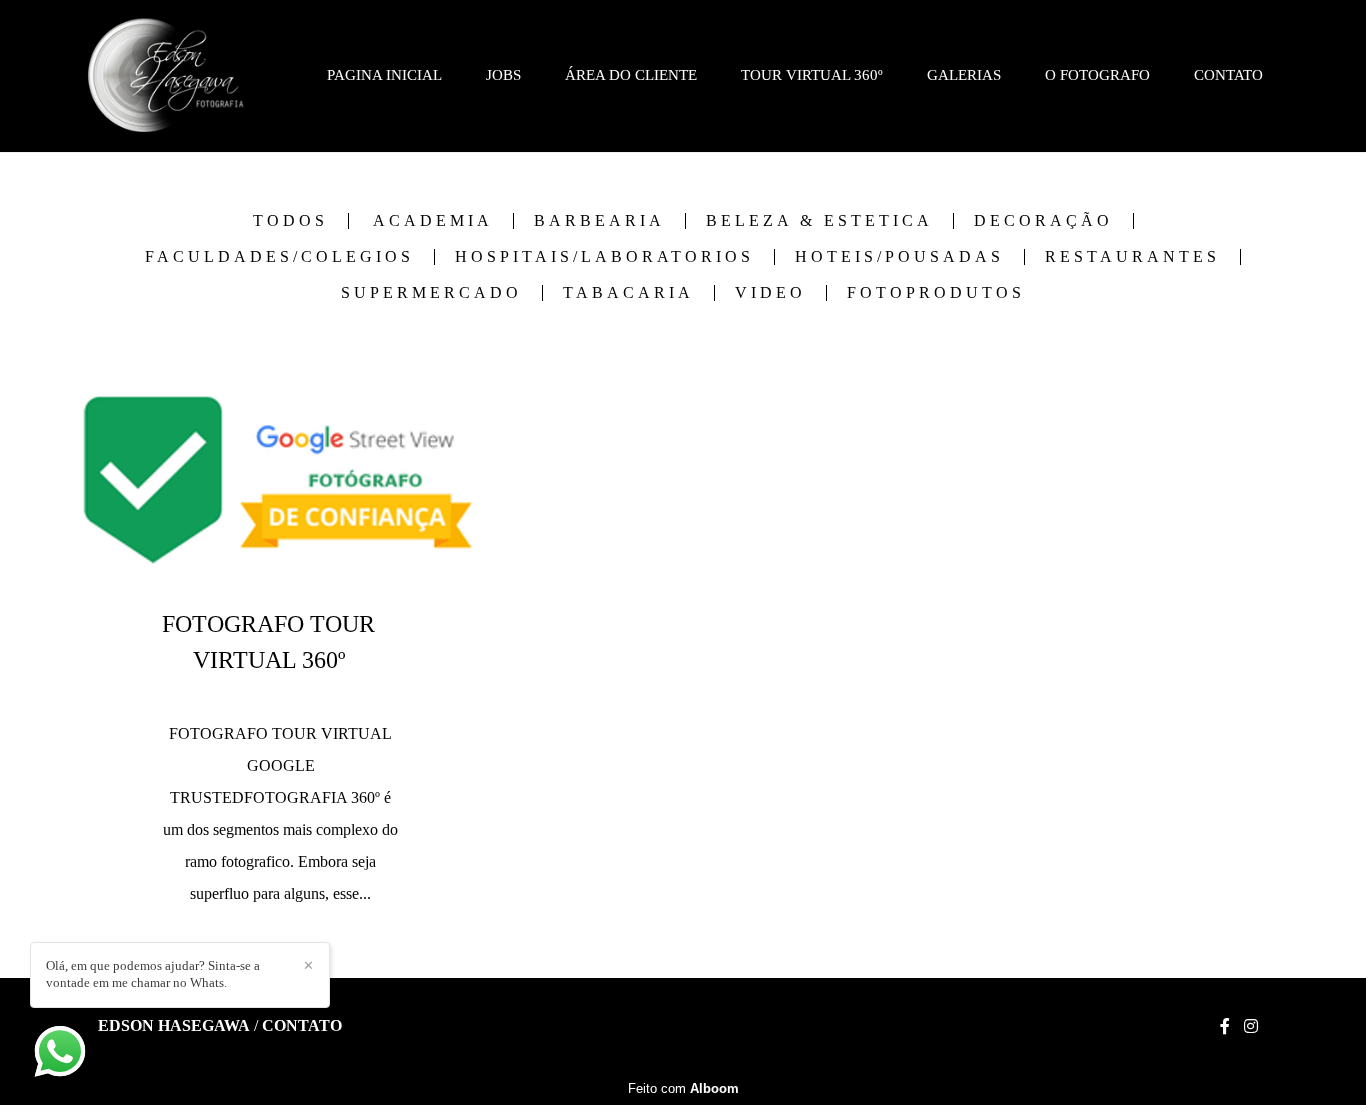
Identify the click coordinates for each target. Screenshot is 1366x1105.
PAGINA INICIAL (384, 75)
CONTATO (1228, 75)
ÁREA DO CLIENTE (631, 75)
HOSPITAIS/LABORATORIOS (604, 257)
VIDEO (770, 293)
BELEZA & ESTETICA (819, 221)
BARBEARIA (599, 221)
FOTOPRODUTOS (936, 293)
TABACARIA (628, 293)
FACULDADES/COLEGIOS (279, 257)
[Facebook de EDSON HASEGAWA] (1225, 1026)
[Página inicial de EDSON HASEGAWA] (166, 76)
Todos (290, 221)
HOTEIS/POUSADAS (899, 257)
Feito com (683, 1088)
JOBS (503, 75)
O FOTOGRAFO (1097, 75)
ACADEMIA (433, 221)
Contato (302, 1026)
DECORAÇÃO (1043, 221)
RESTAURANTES (1132, 257)
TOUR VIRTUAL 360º (812, 75)
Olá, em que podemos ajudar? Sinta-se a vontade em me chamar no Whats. (153, 974)
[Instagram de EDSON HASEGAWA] (1251, 1026)
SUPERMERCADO (431, 293)
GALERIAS (964, 75)
